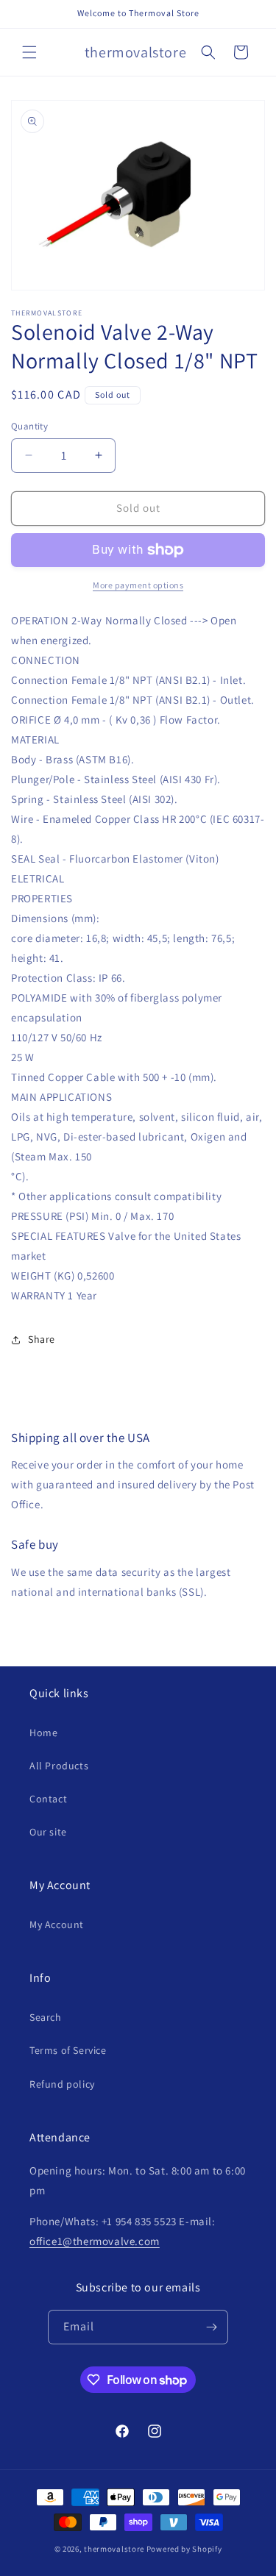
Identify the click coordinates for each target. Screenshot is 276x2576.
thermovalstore (114, 2549)
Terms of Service (68, 2050)
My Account (57, 1924)
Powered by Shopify (184, 2549)
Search (46, 2017)
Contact (48, 1799)
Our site (48, 1832)
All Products (59, 1766)
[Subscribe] (211, 2327)
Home (43, 1733)
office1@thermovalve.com (95, 2241)
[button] (29, 52)
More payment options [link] (138, 585)
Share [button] (42, 1339)
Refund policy (62, 2084)
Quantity (29, 426)
